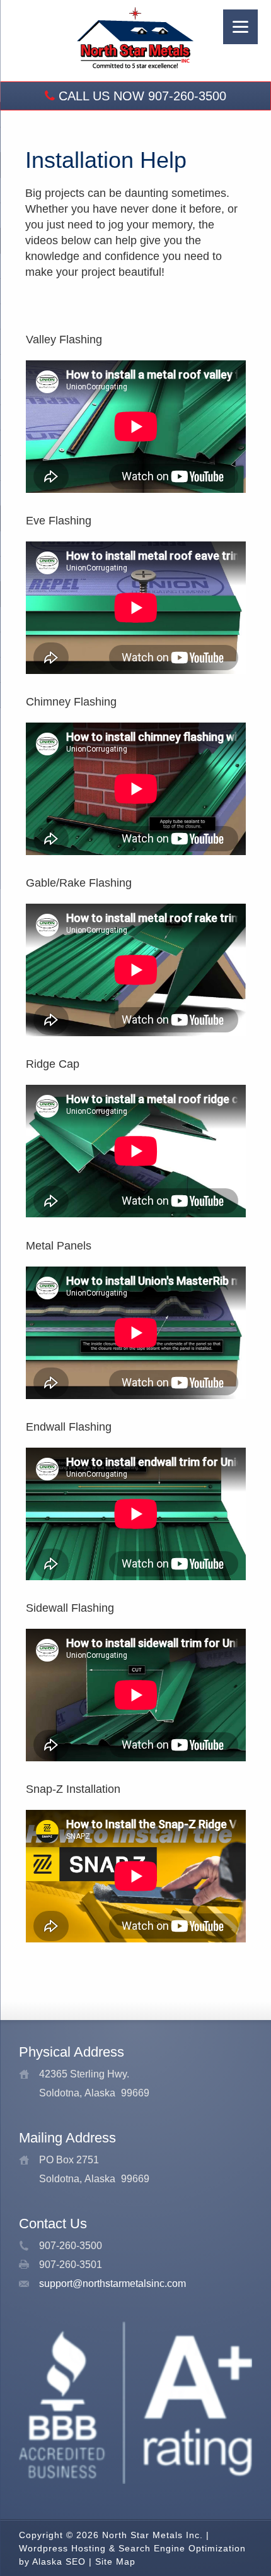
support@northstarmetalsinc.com (112, 2284)
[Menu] (240, 27)
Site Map (115, 2561)
